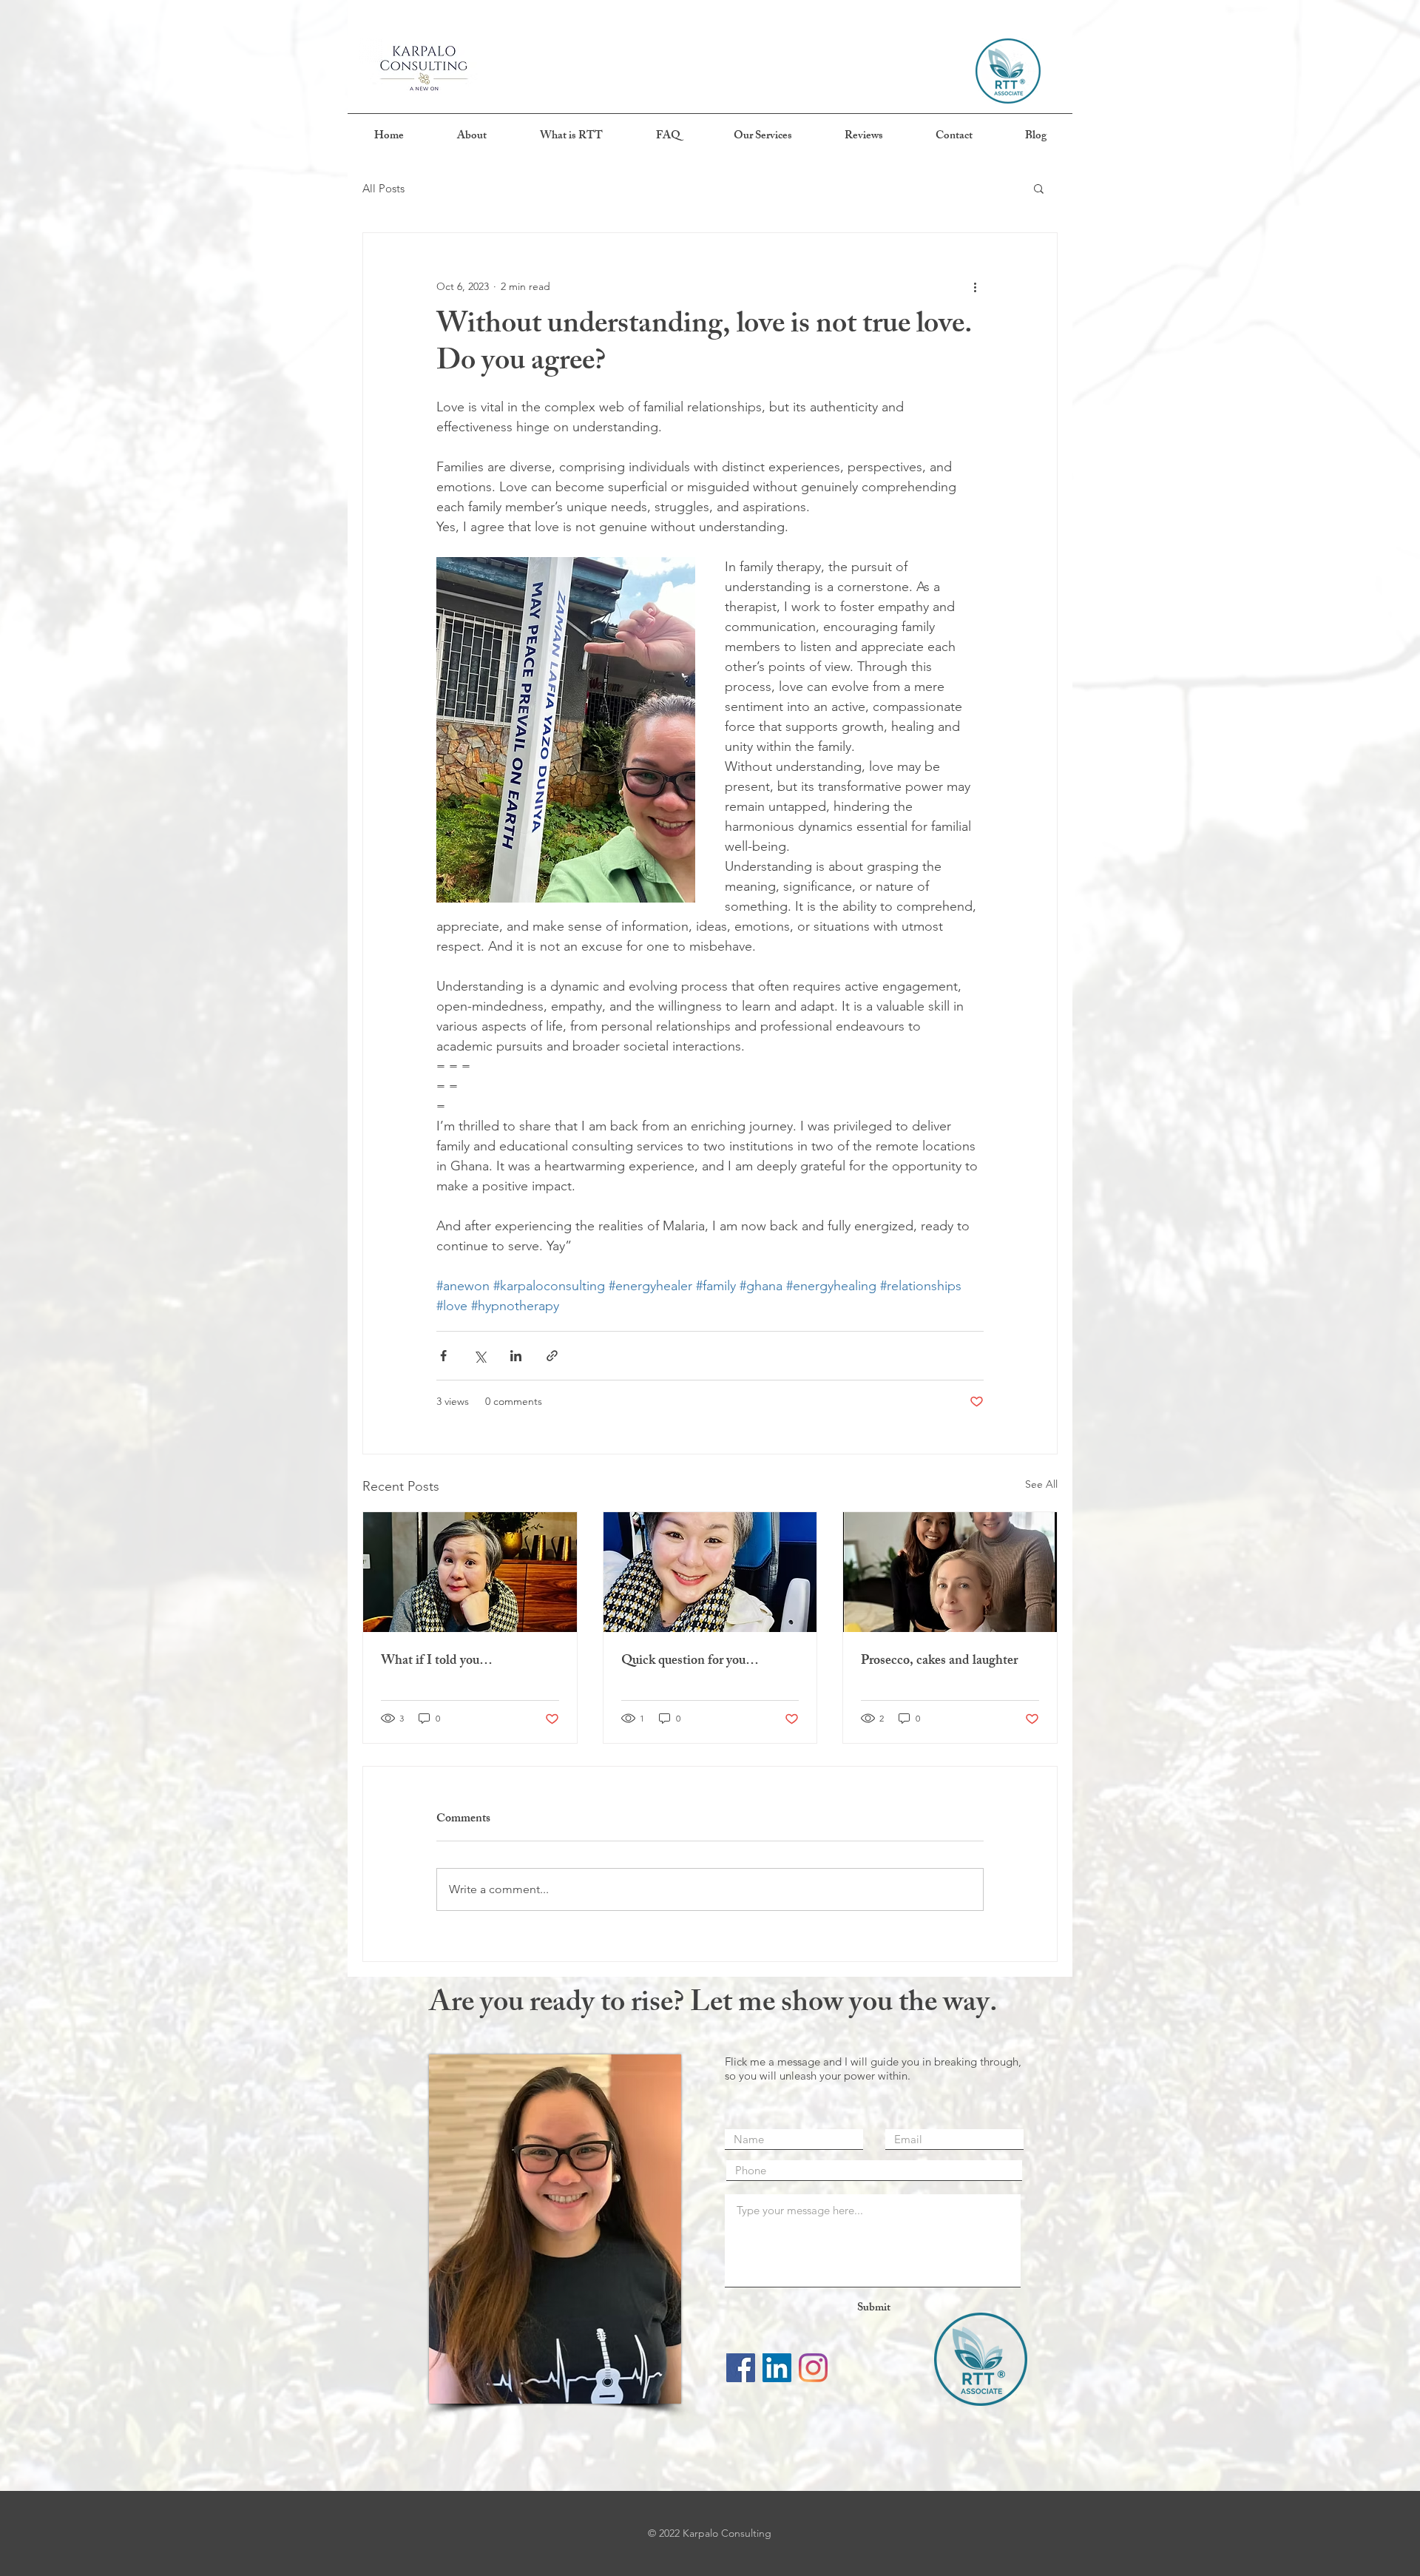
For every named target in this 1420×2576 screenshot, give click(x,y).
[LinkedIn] (777, 2368)
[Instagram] (813, 2368)
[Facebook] (741, 2368)
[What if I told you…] (470, 1572)
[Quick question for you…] (710, 1572)
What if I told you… (437, 1662)
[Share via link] (552, 1356)
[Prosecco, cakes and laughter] (950, 1572)
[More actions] (975, 286)
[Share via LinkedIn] (516, 1356)
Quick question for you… (690, 1662)
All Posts (383, 188)
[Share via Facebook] (443, 1356)
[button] (1039, 188)
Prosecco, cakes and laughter (939, 1662)
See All (1041, 1484)
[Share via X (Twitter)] (480, 1356)
